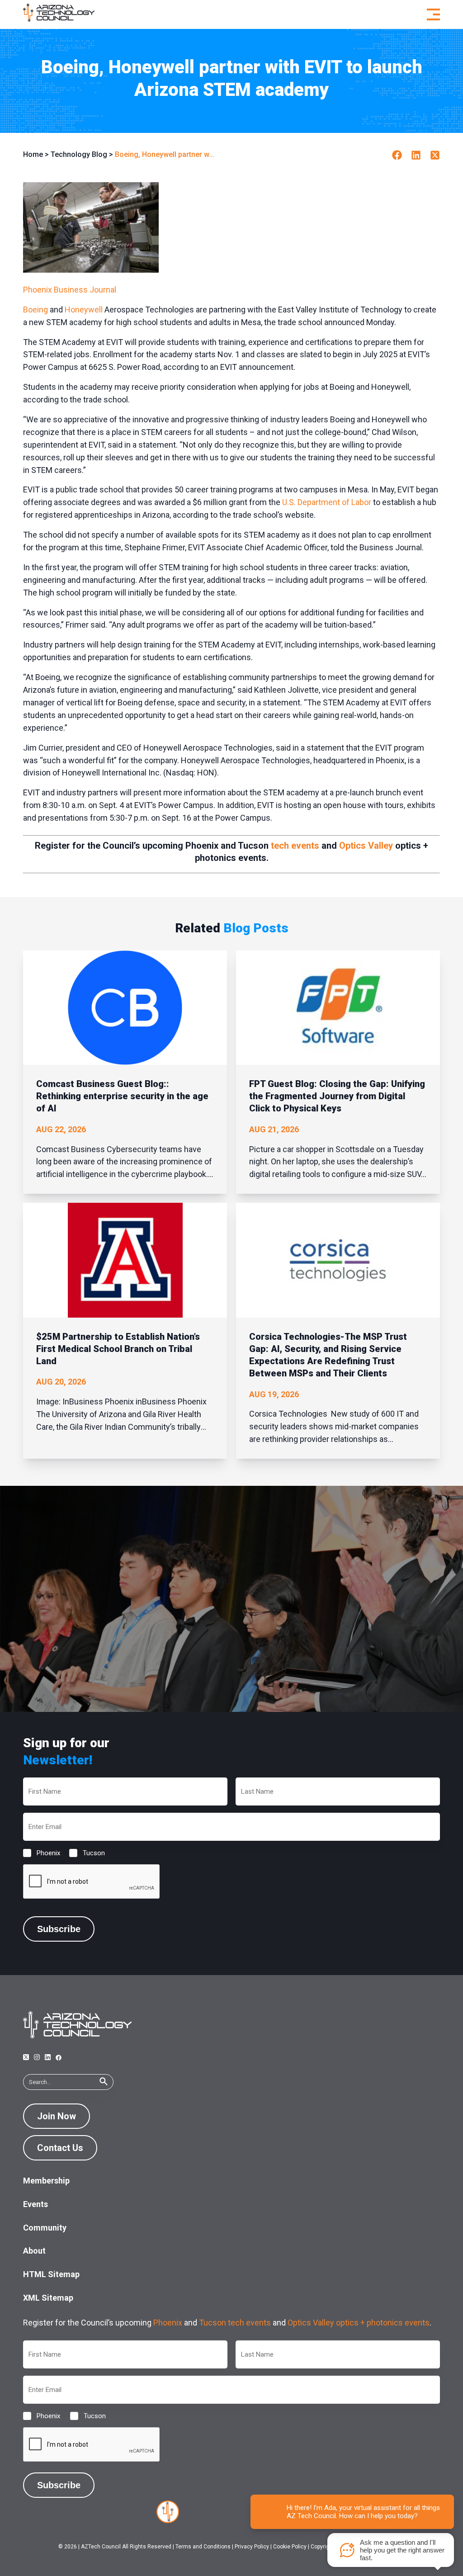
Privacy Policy (252, 2547)
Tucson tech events (235, 2323)
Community (45, 2228)
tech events (295, 846)
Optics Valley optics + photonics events (359, 2323)
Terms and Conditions (203, 2547)
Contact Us (60, 2148)
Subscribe (59, 1929)
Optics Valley (366, 846)
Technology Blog (79, 154)
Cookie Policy (290, 2547)
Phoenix (41, 1853)
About (34, 2251)
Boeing (35, 310)
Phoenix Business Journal (70, 290)
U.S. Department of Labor (327, 502)
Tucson (87, 1853)
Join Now (57, 2116)
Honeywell (84, 310)
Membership (46, 2181)
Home (33, 154)
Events (35, 2204)
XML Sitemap (48, 2298)
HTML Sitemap (51, 2274)
